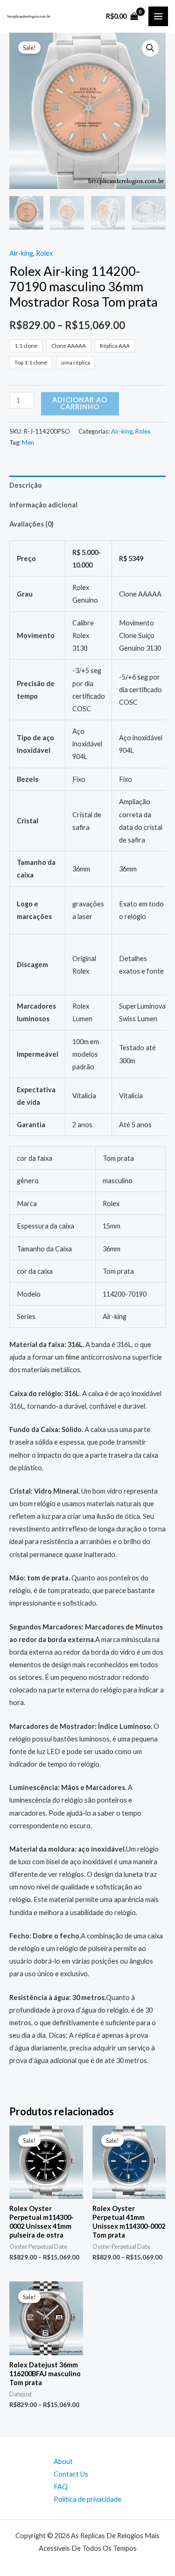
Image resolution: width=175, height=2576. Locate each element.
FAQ (61, 2487)
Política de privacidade (87, 2499)
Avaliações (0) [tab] (31, 524)
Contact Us (71, 2474)
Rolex (44, 253)
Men (28, 442)
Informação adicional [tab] (43, 505)
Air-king (21, 253)
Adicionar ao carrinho (80, 403)
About (63, 2461)
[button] (150, 48)
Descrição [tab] (26, 485)
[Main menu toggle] (158, 16)
